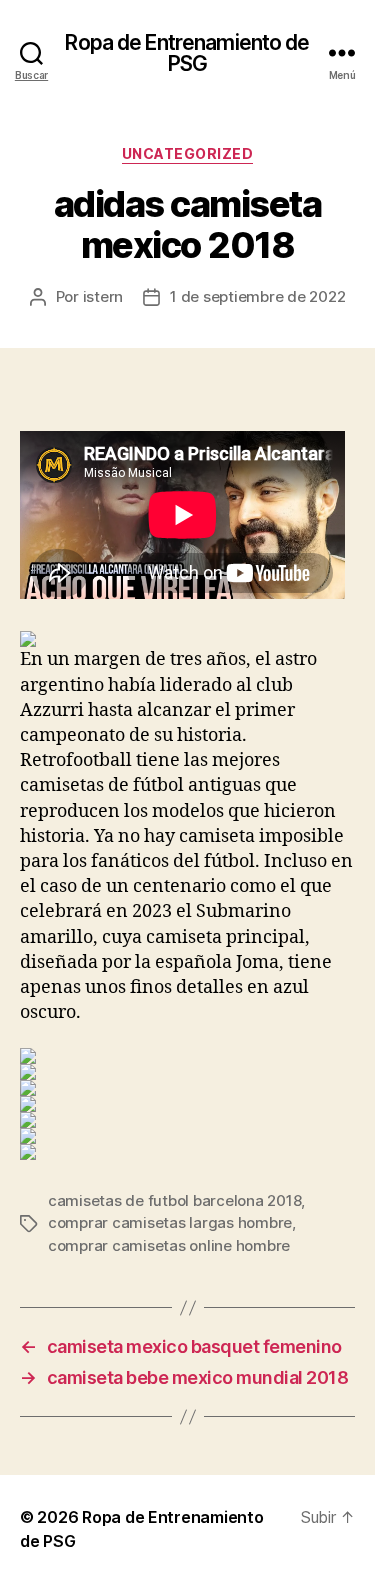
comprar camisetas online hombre (169, 1245)
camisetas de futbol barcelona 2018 (174, 1200)
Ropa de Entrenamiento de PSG (187, 53)
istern (103, 296)
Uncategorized (188, 153)
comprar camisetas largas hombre (170, 1222)
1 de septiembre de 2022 (257, 296)
